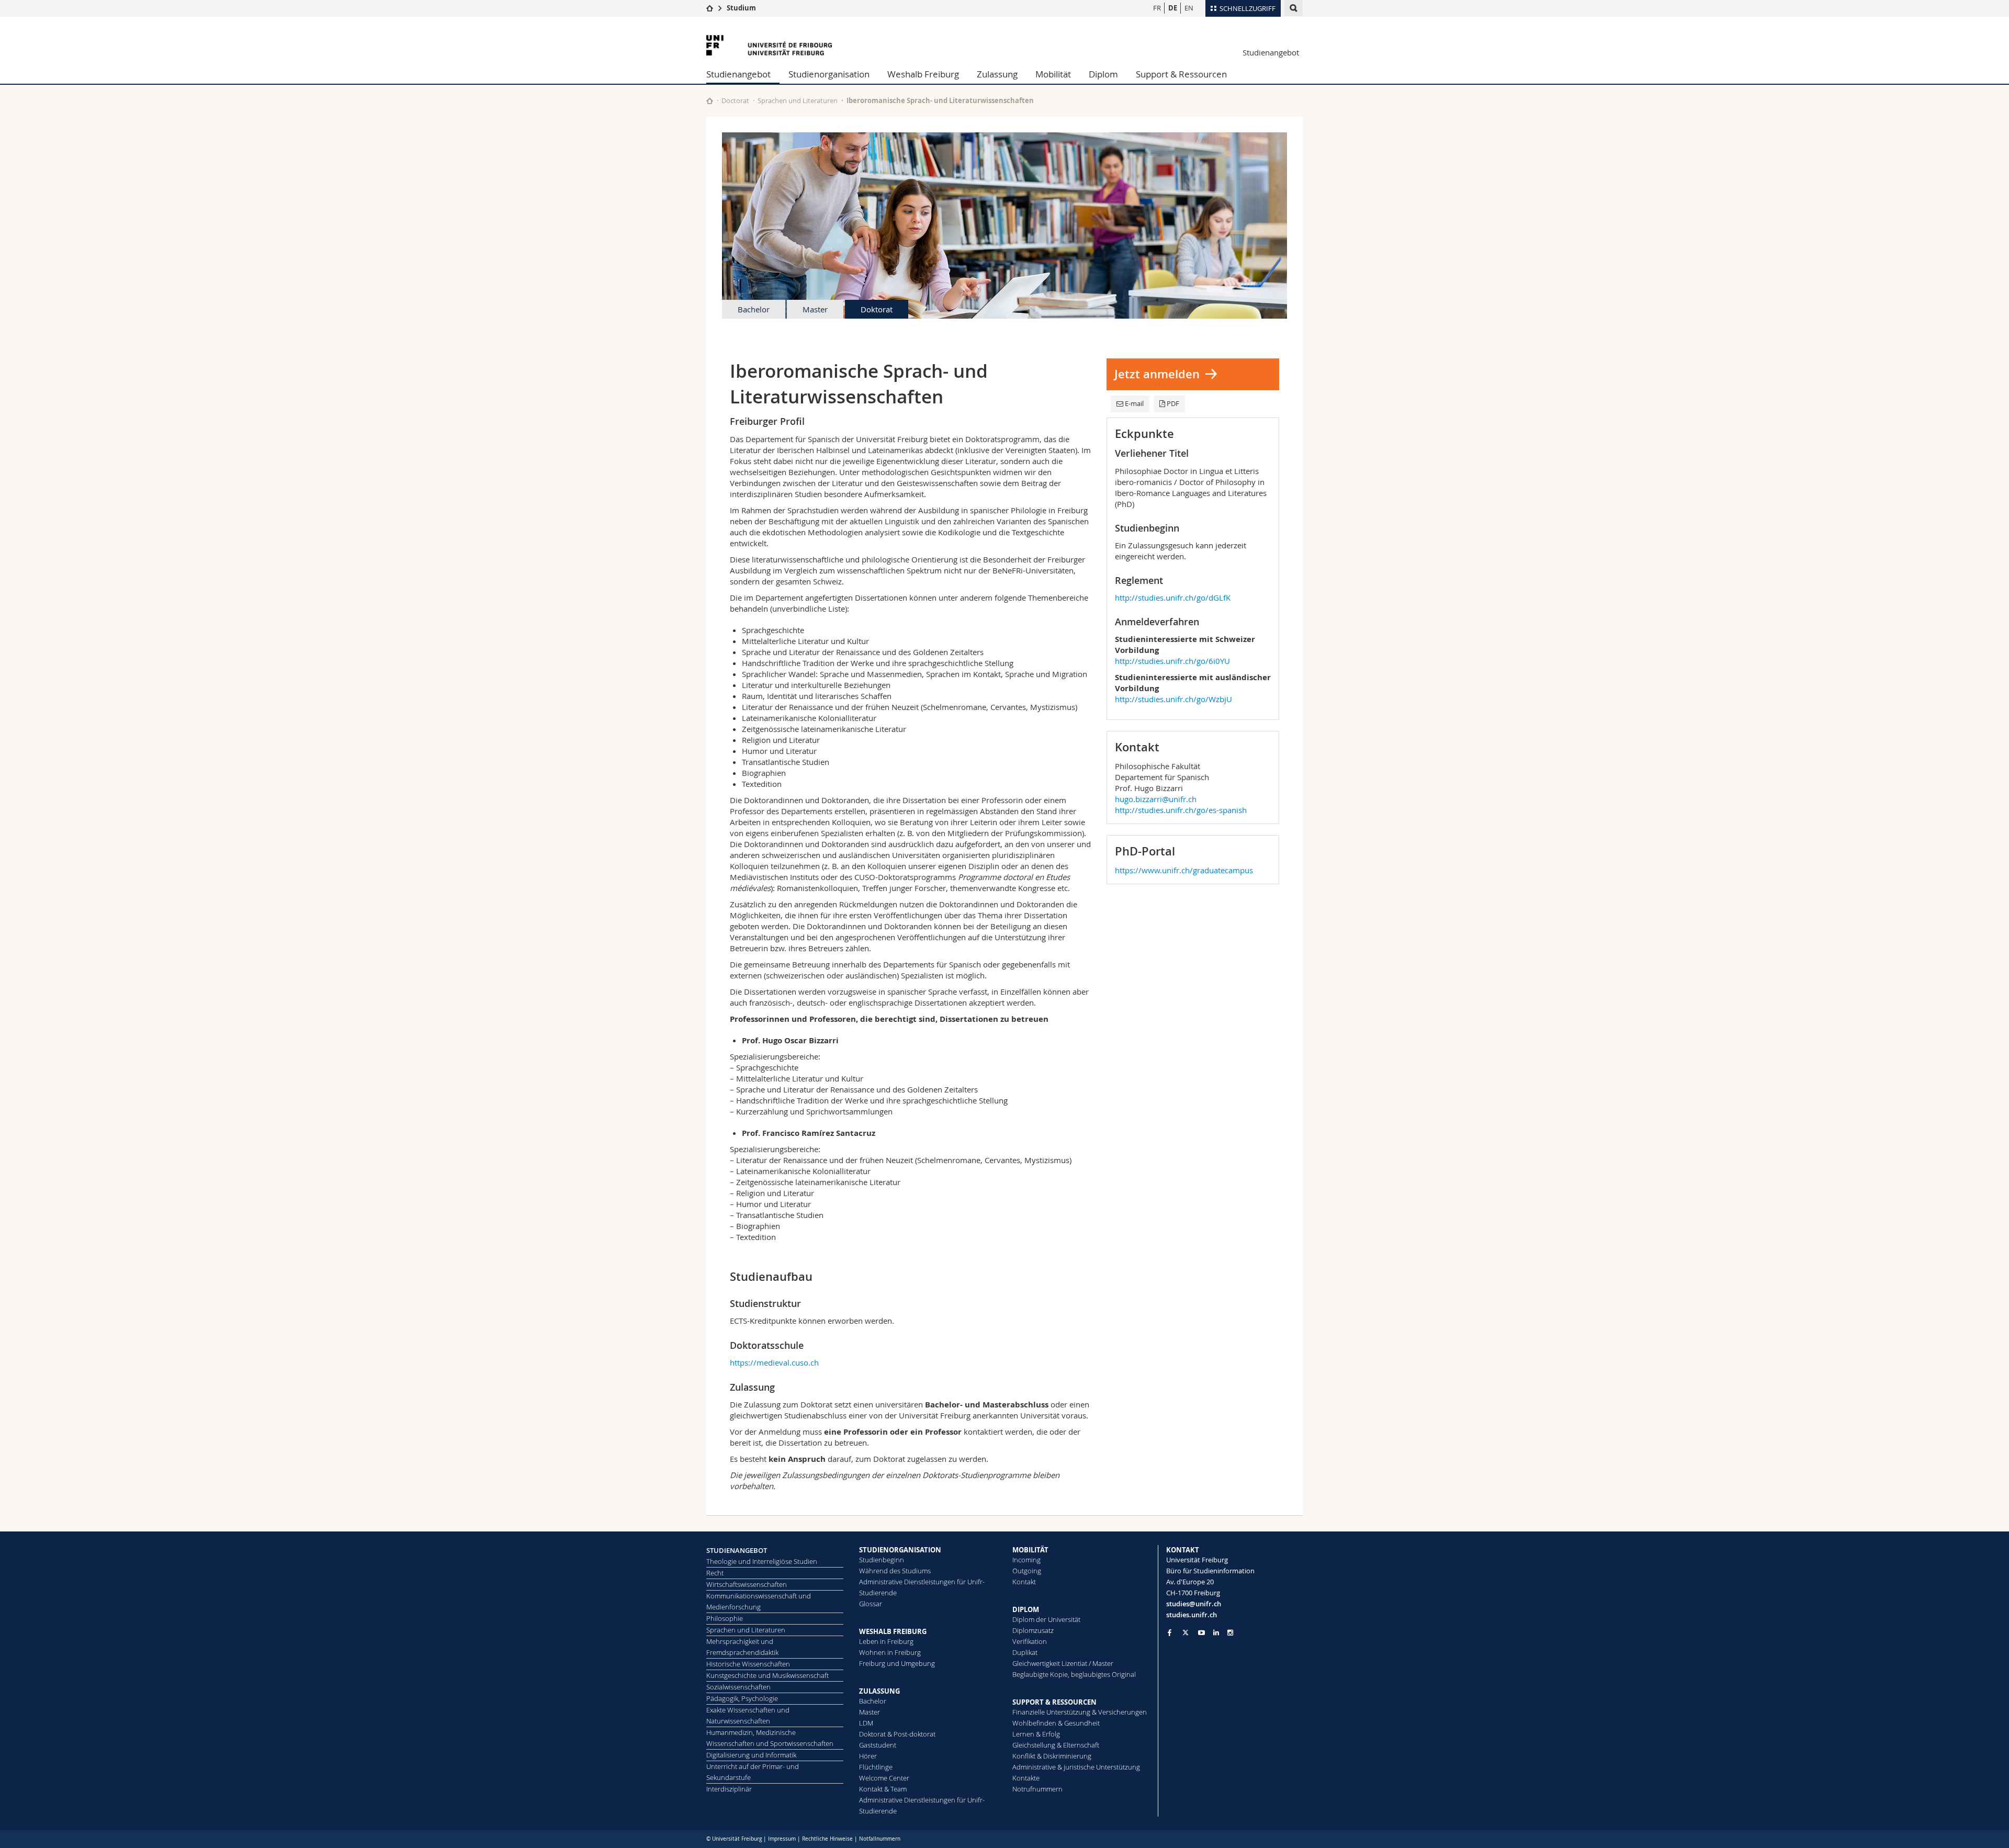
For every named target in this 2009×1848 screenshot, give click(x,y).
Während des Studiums (895, 1571)
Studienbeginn (882, 1560)
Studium (741, 8)
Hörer (868, 1756)
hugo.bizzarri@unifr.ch (1156, 799)
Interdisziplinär (729, 1789)
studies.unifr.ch (1192, 1615)
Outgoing (1027, 1571)
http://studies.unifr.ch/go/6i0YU (1172, 661)
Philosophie (725, 1618)
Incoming (1026, 1560)
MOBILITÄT (1030, 1550)
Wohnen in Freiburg (890, 1652)
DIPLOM (1026, 1609)
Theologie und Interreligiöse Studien (762, 1561)
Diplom (1103, 74)
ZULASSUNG (879, 1691)
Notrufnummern (1037, 1789)
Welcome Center (884, 1778)
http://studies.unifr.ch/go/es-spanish (1181, 810)
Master (815, 309)
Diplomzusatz (1033, 1630)
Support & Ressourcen (1181, 74)
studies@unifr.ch (1194, 1604)
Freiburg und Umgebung (897, 1663)
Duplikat (1025, 1652)
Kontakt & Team (883, 1789)
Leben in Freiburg (886, 1641)
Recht (715, 1573)
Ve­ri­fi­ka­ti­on (1030, 1641)
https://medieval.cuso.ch (774, 1362)
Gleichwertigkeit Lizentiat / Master (1063, 1663)
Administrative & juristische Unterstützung (1076, 1767)
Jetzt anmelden (1157, 374)
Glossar (871, 1604)
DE (1173, 8)
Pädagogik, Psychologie (742, 1698)
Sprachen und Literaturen (798, 100)
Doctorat (735, 100)
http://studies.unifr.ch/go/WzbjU (1173, 699)
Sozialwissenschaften (738, 1687)
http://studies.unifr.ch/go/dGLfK (1173, 598)
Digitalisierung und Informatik (751, 1755)
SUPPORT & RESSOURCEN (1054, 1702)
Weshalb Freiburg (923, 74)
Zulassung (997, 74)
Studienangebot (1271, 52)
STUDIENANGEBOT (737, 1550)
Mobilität (1053, 74)
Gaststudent (878, 1745)
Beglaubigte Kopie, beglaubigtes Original (1074, 1674)
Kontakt (1024, 1582)
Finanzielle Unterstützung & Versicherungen (1080, 1712)
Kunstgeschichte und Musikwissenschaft (768, 1675)
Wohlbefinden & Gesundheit (1056, 1723)
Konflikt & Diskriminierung (1052, 1756)
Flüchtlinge (876, 1767)
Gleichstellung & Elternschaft (1056, 1745)
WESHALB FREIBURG (893, 1631)
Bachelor (754, 309)
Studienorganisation (829, 74)
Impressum (782, 1839)
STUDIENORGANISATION (900, 1550)
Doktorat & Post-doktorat (897, 1734)
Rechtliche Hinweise (827, 1839)
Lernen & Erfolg (1036, 1734)
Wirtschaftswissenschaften (747, 1584)
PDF (1173, 403)
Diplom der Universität (1046, 1619)
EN (1189, 8)
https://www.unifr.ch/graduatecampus (1184, 870)
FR (1157, 8)
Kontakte (1026, 1778)
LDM (866, 1723)
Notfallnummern (880, 1839)
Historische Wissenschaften (748, 1664)
